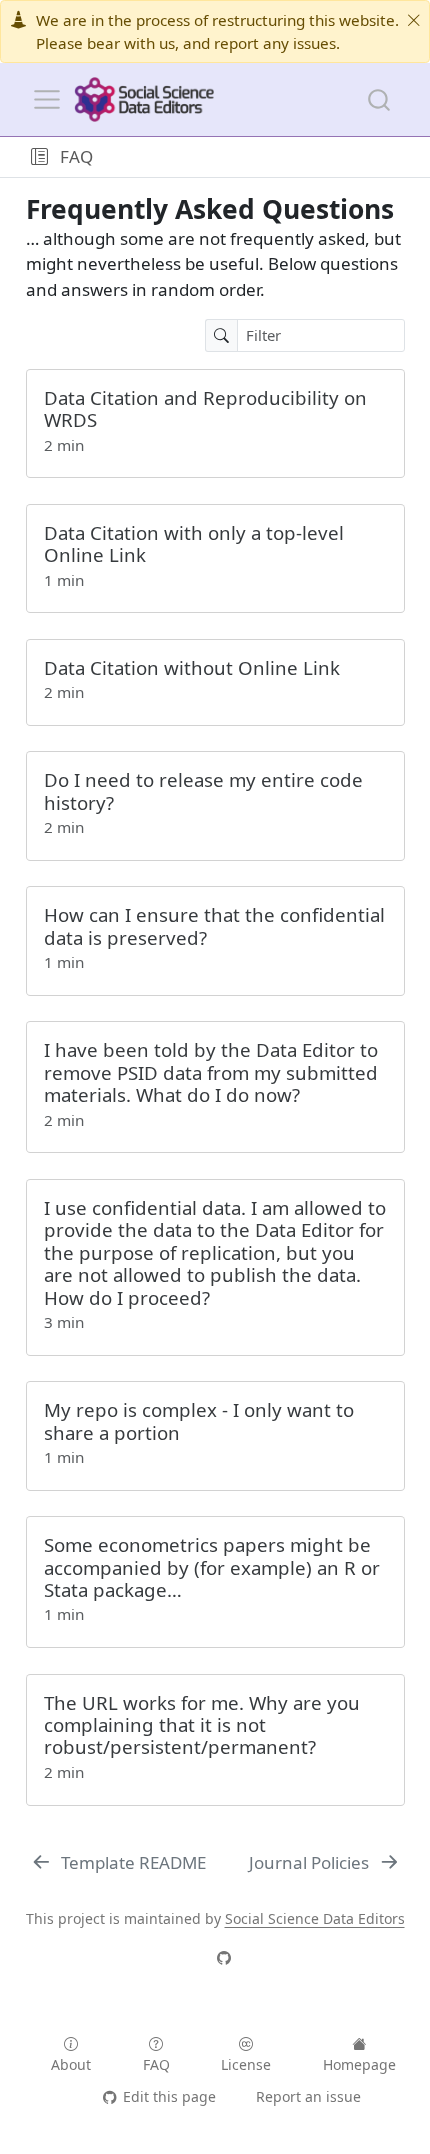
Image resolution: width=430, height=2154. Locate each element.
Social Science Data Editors (315, 1918)
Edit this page (169, 2096)
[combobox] (380, 99)
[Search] (379, 99)
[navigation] (257, 157)
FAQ (76, 156)
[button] (39, 157)
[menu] (47, 100)
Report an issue (308, 2096)
